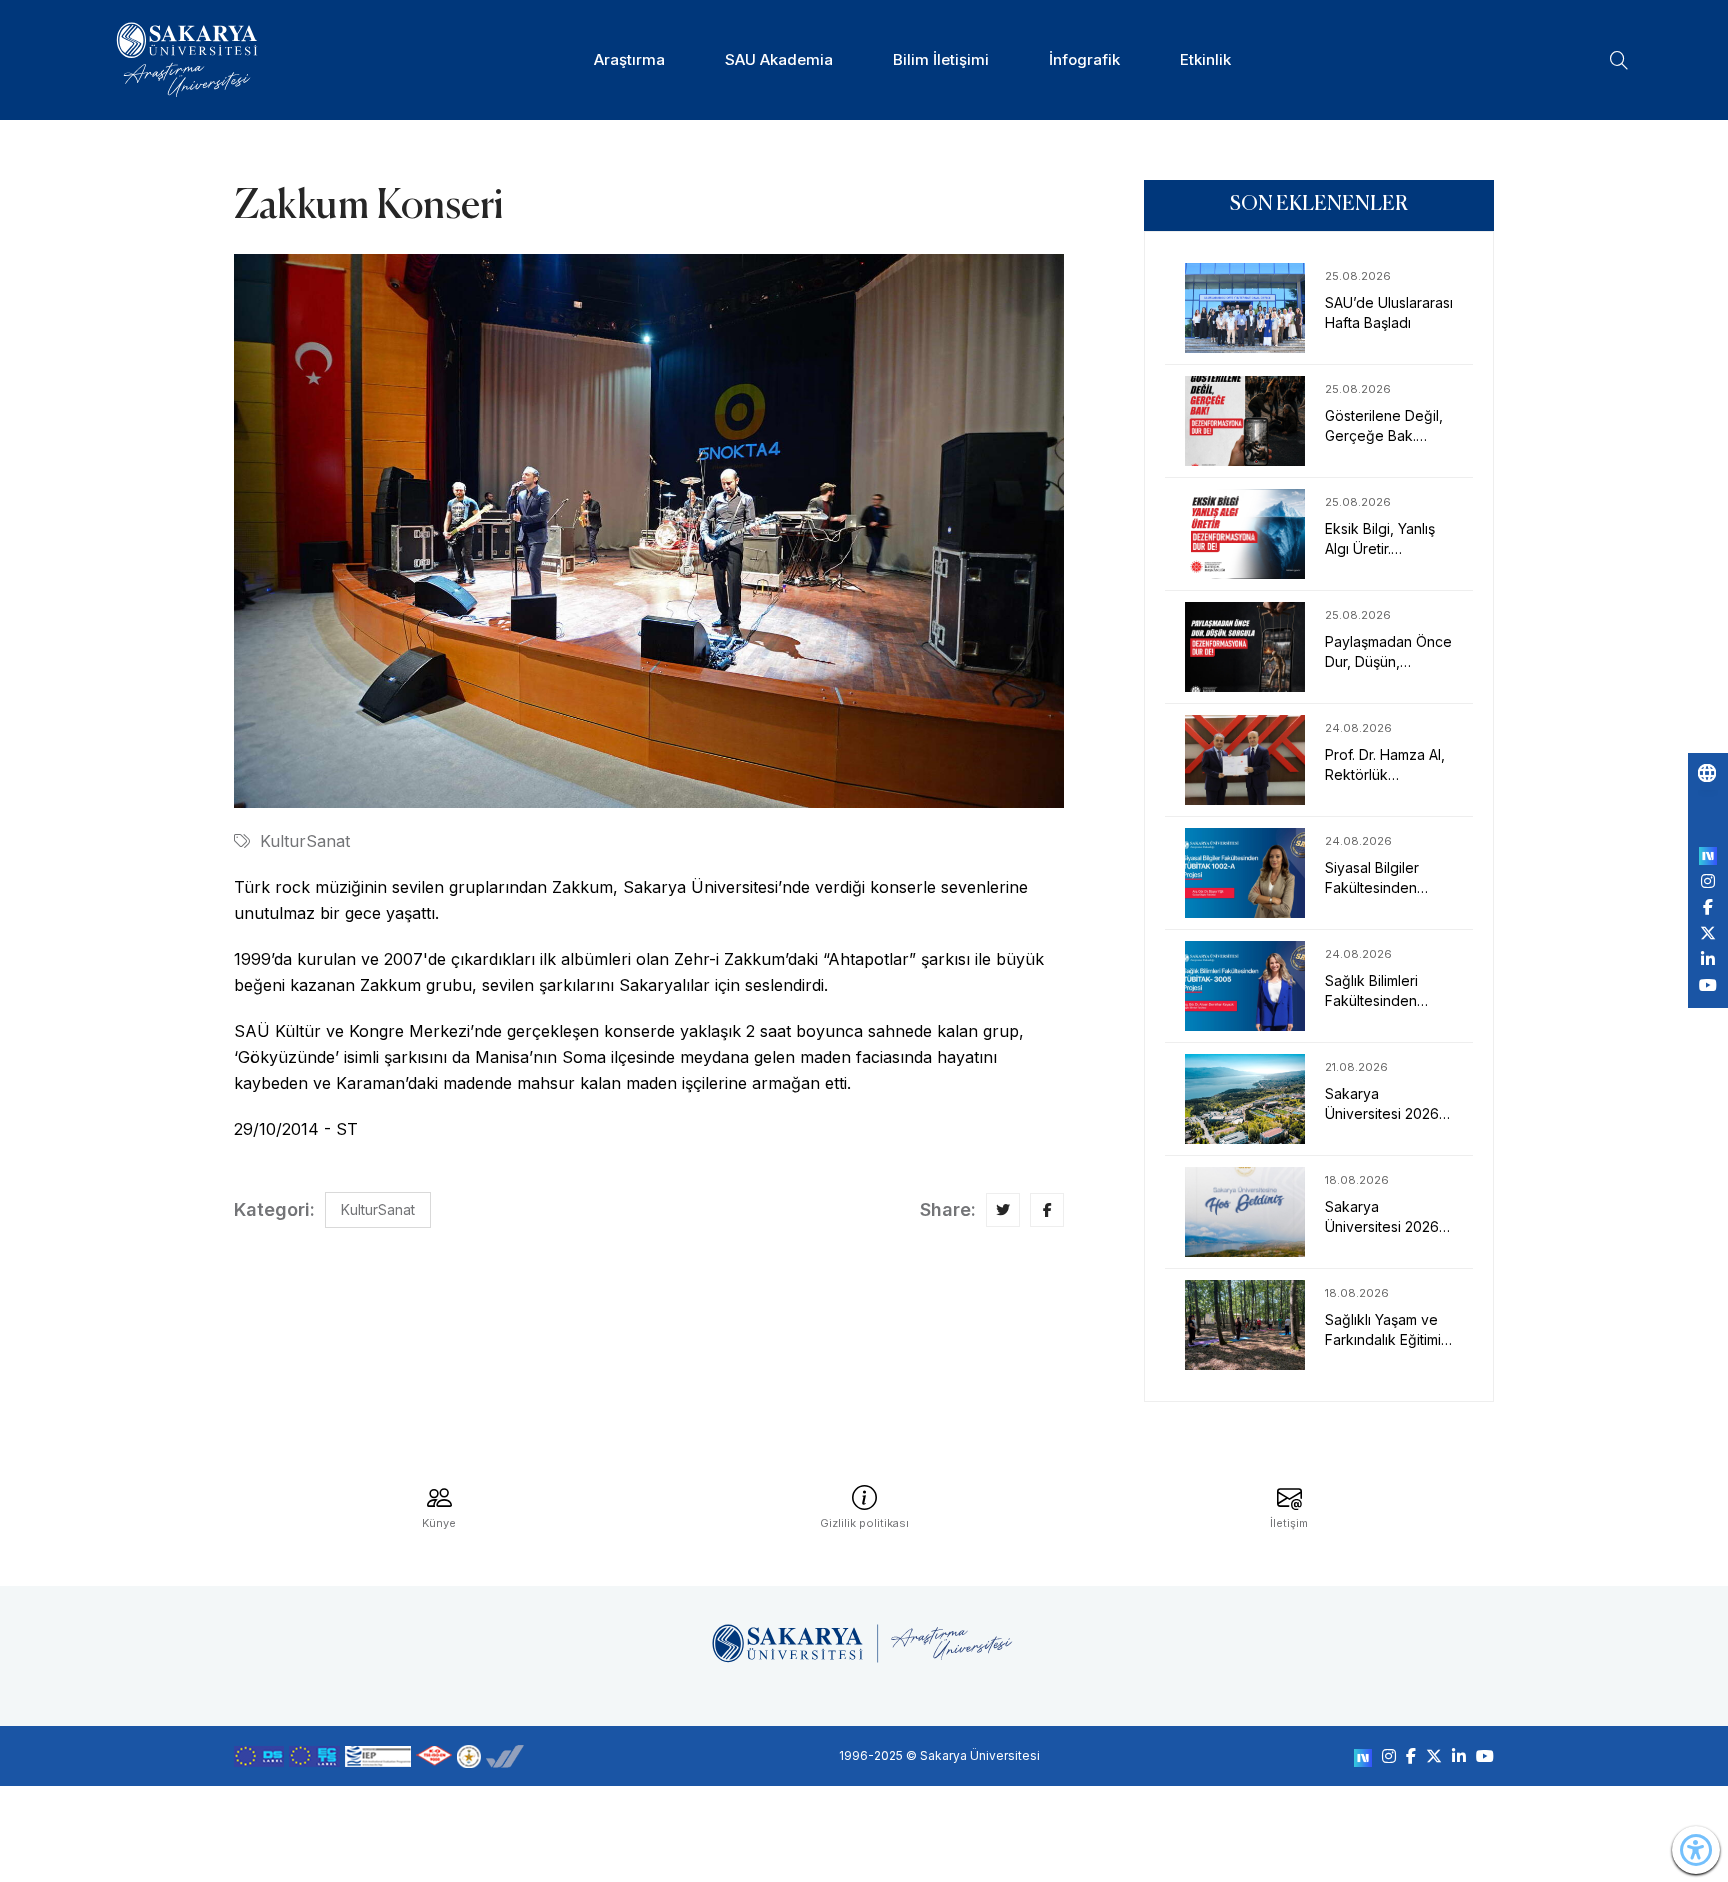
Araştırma (629, 59)
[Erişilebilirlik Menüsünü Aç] (1696, 1850)
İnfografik (1084, 59)
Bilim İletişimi (941, 59)
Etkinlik (1205, 59)
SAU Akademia (779, 59)
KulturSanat (305, 841)
